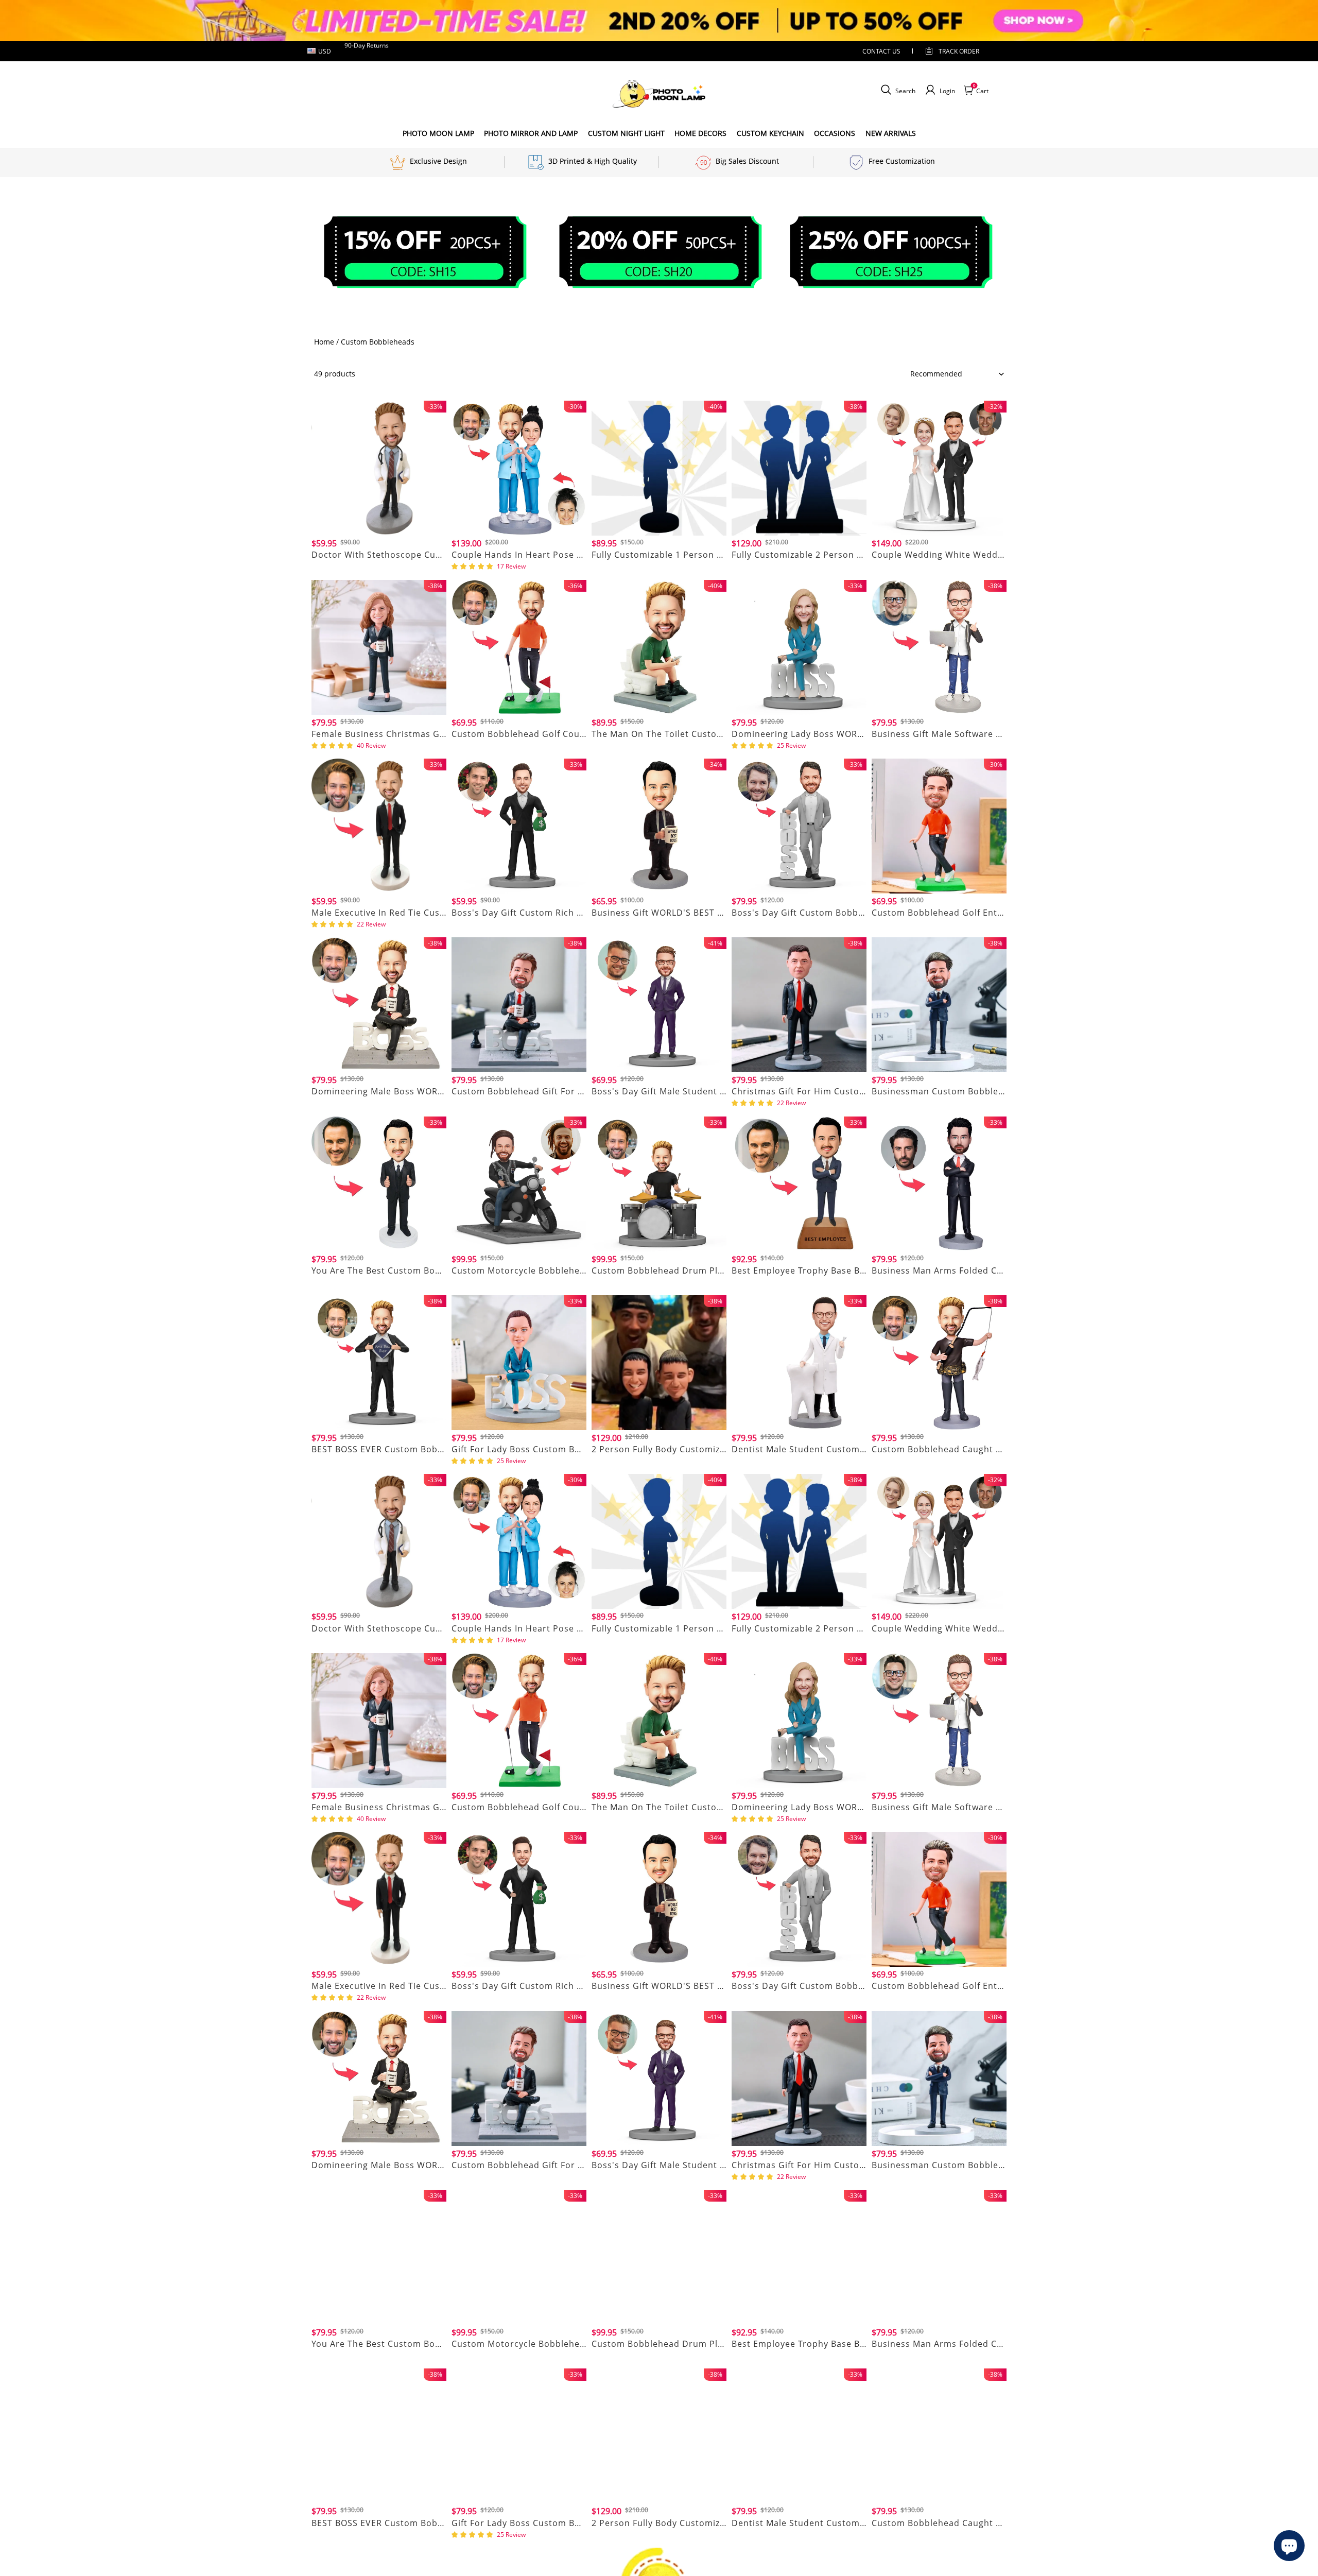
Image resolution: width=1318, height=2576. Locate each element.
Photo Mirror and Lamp (531, 133)
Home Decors (700, 133)
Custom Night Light (626, 133)
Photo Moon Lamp (438, 133)
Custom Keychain (770, 133)
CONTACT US (881, 51)
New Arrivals (891, 133)
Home (324, 342)
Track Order (959, 51)
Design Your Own (379, 567)
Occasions (835, 133)
